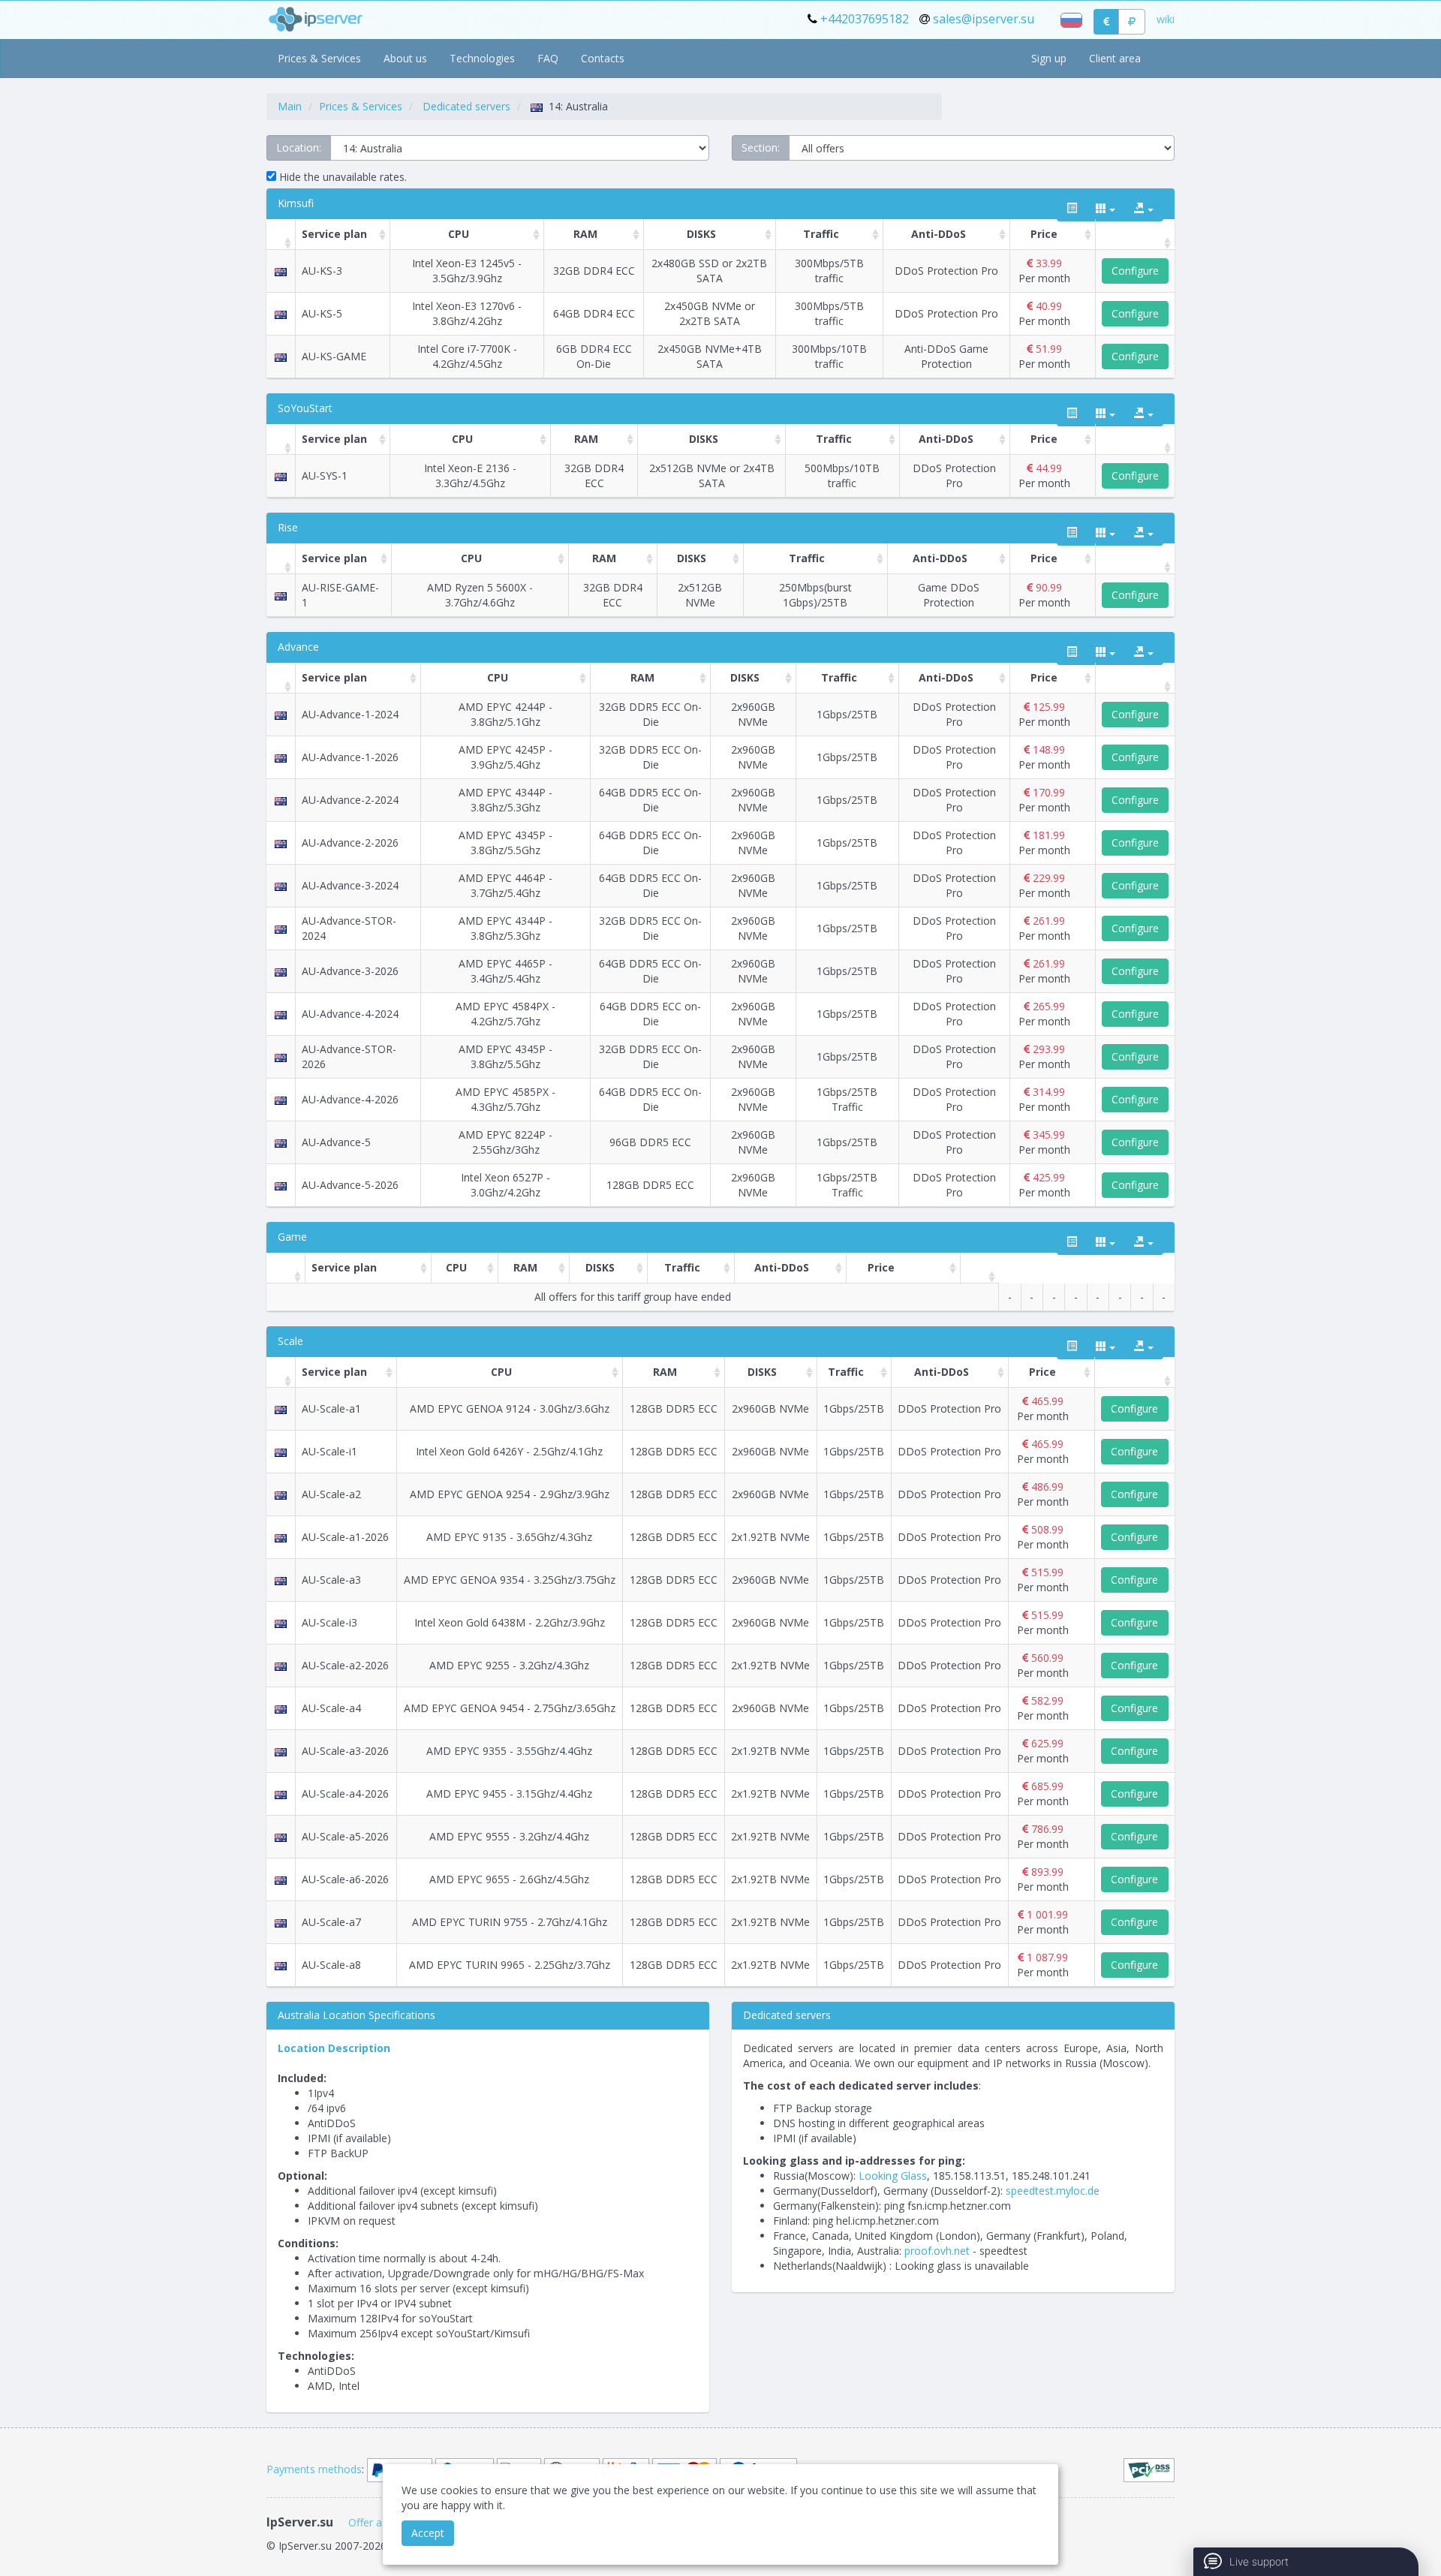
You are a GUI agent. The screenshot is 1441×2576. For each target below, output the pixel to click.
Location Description (334, 2048)
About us (405, 58)
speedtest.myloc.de (1053, 2191)
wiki (1166, 19)
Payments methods (314, 2469)
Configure (1135, 271)
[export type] (1144, 209)
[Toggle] (1072, 209)
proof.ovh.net (937, 2251)
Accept (428, 2533)
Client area (1115, 58)
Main (290, 106)
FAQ (548, 58)
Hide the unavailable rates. (341, 177)
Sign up (1049, 58)
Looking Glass (893, 2176)
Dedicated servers (466, 106)
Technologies (482, 58)
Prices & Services (319, 58)
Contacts (603, 58)
